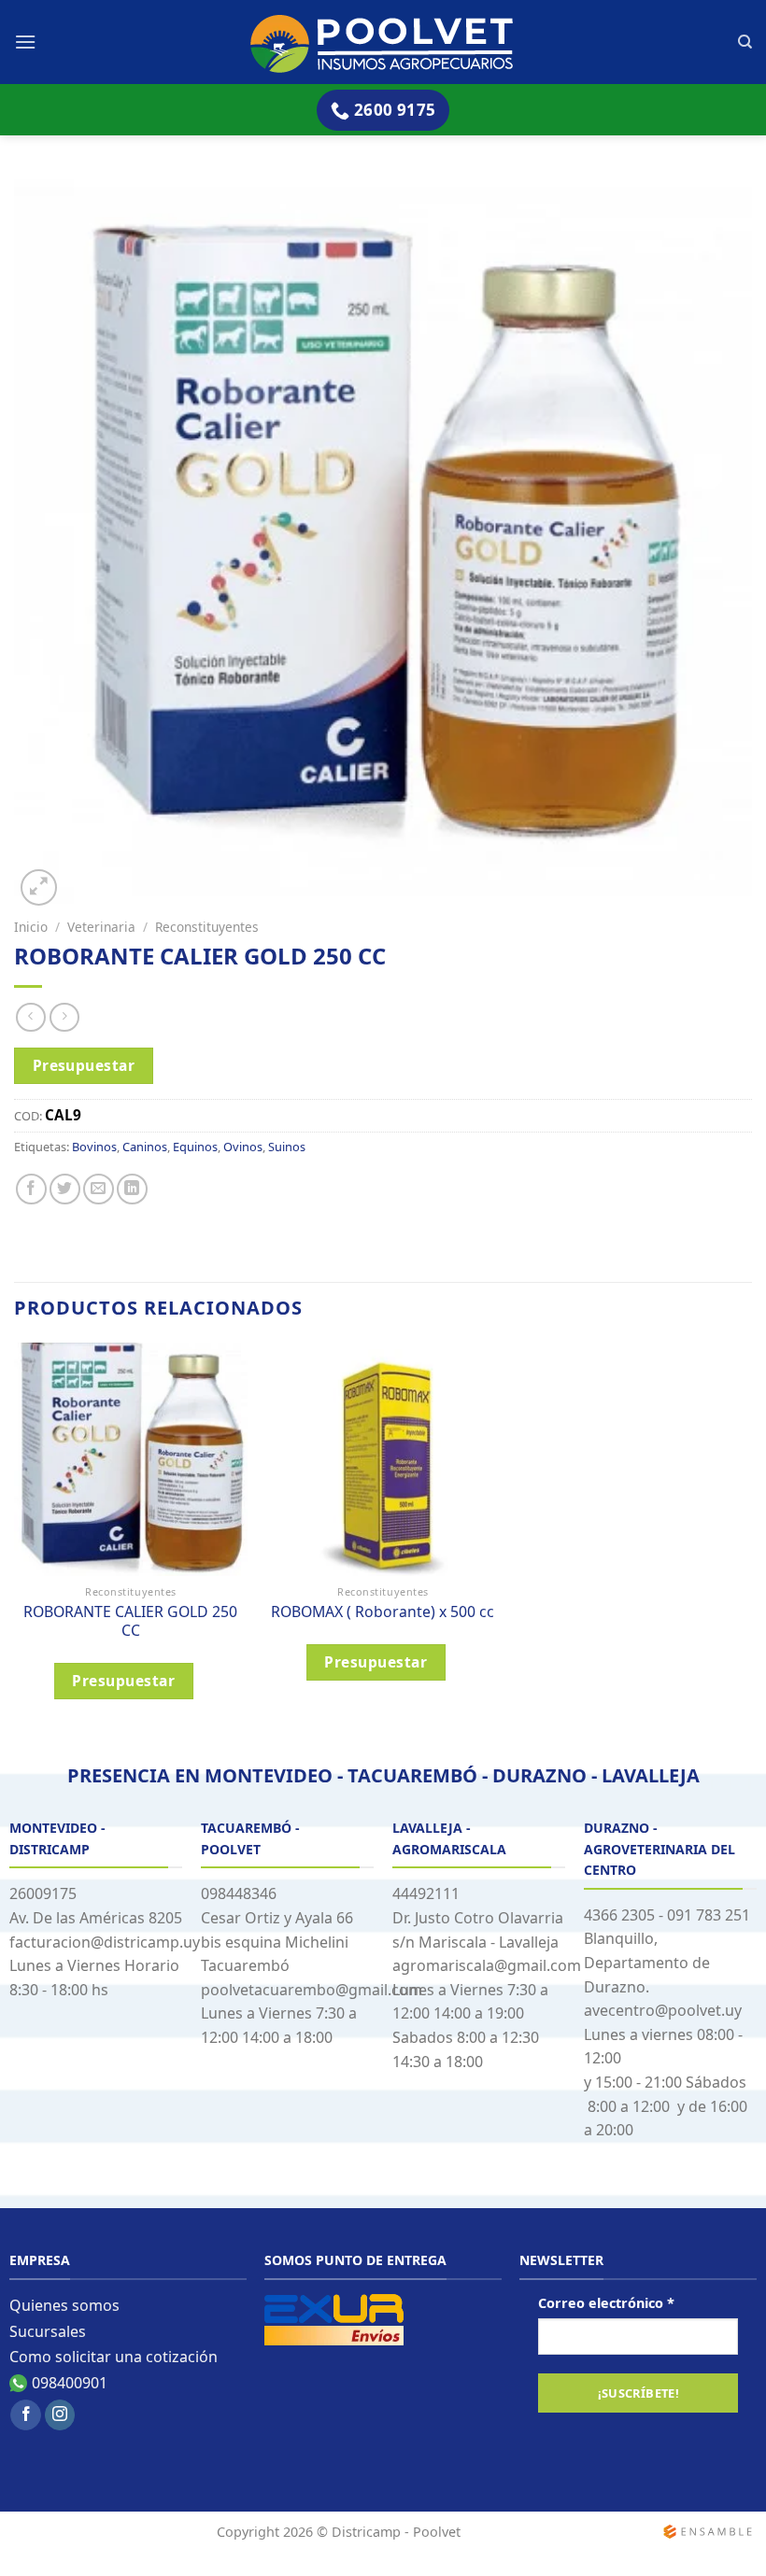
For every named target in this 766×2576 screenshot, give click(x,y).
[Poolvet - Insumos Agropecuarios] (383, 42)
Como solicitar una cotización (113, 2357)
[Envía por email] (99, 1189)
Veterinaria (101, 927)
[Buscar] (745, 42)
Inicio (31, 927)
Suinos (287, 1147)
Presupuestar (84, 1065)
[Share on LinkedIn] (132, 1189)
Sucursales (48, 2331)
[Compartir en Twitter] (65, 1189)
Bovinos (94, 1147)
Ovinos (243, 1147)
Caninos (145, 1147)
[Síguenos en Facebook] (26, 2415)
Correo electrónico (606, 2303)
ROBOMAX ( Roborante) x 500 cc (383, 1612)
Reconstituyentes (207, 927)
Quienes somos (64, 2305)
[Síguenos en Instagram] (60, 2415)
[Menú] (25, 42)
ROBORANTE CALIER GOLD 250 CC (130, 1621)
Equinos (195, 1147)
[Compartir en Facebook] (31, 1189)
